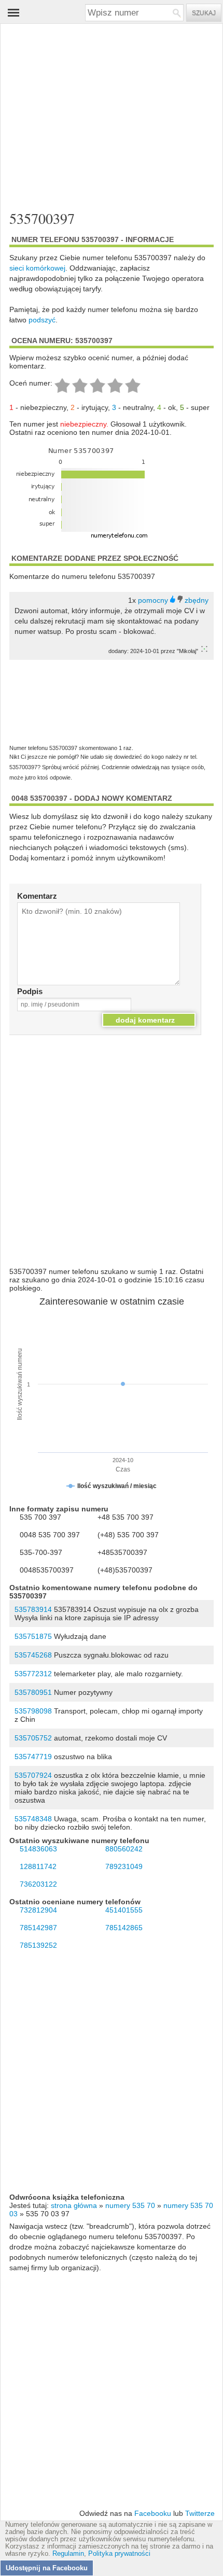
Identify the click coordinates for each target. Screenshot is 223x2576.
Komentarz (37, 896)
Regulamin (68, 2554)
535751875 (33, 1636)
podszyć (42, 320)
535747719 (33, 1757)
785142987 (38, 1928)
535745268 (33, 1655)
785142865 (124, 1928)
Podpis (30, 991)
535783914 (33, 1609)
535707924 (33, 1775)
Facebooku (153, 2513)
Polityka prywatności (119, 2554)
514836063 (38, 1849)
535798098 (33, 1711)
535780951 (33, 1692)
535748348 (33, 1819)
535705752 (33, 1738)
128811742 (38, 1866)
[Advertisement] (102, 118)
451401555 (124, 1910)
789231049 (124, 1866)
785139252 (38, 1945)
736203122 (38, 1884)
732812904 (38, 1910)
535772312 (33, 1674)
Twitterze (200, 2513)
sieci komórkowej (37, 268)
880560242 (124, 1849)
